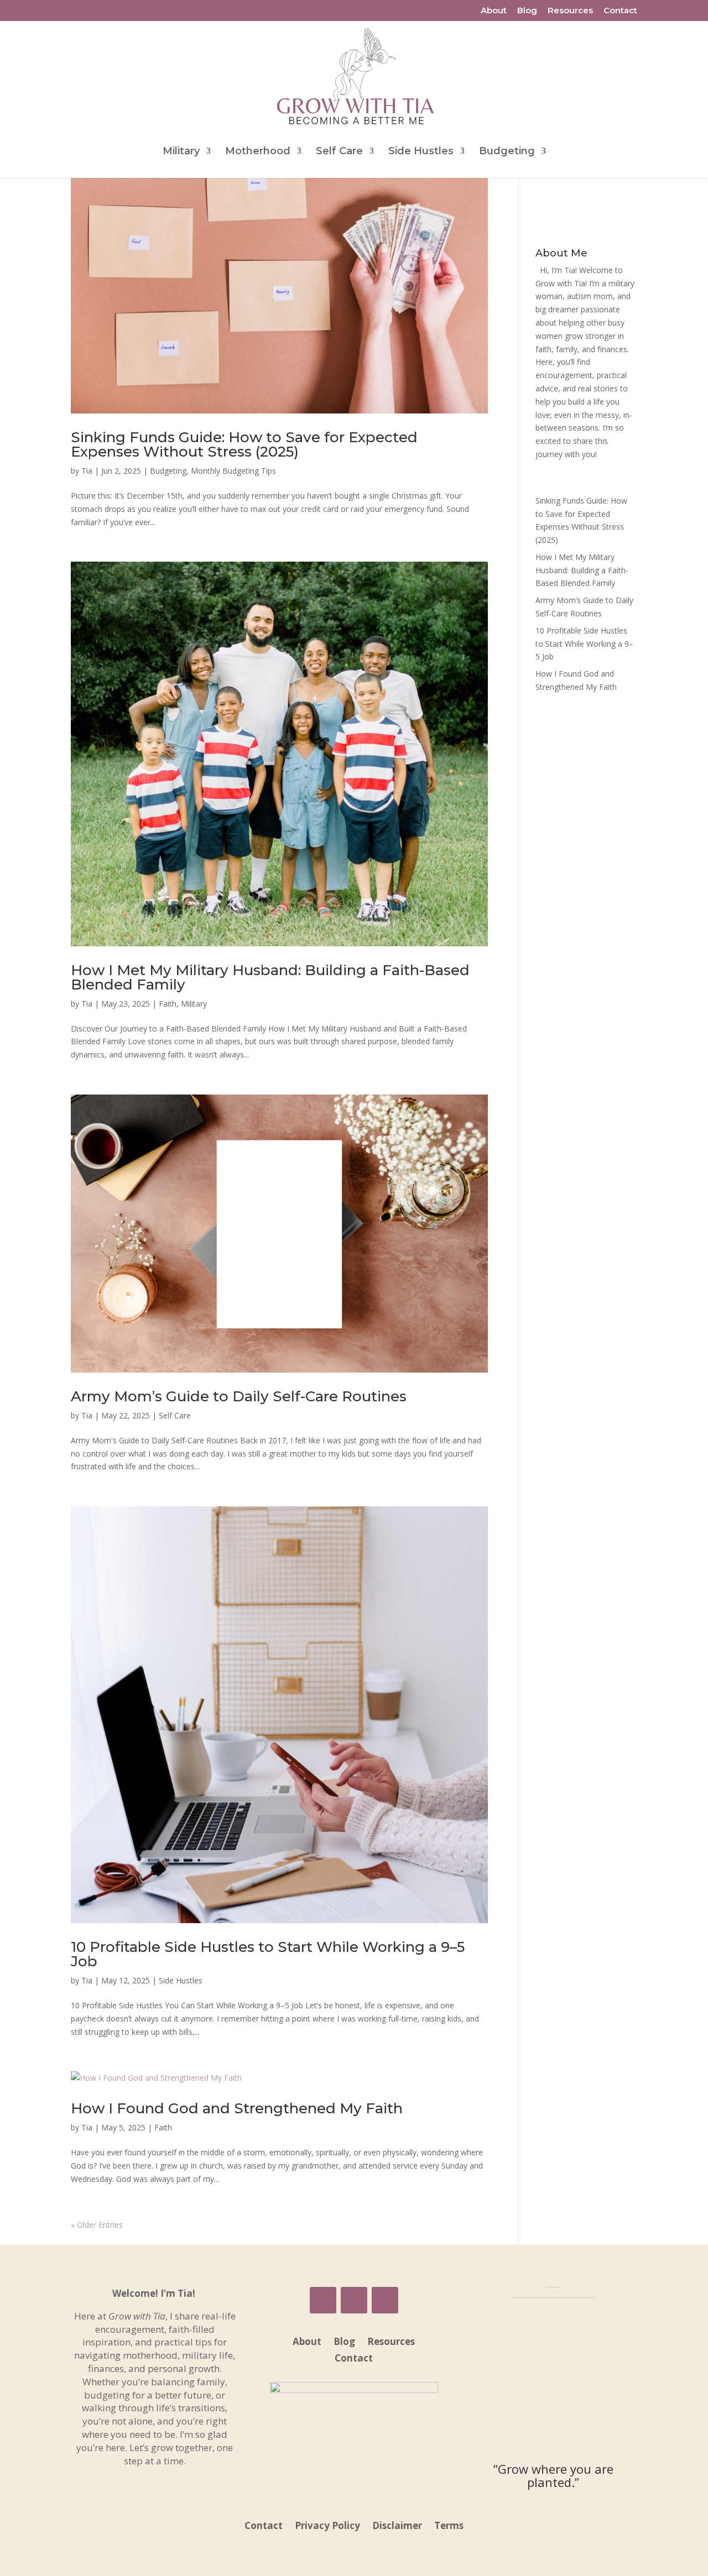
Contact (620, 11)
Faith (168, 1004)
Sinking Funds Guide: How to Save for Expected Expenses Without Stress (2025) (244, 444)
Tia (87, 471)
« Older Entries (97, 2225)
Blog (527, 11)
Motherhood (258, 152)
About (494, 11)
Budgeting (507, 152)
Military (181, 152)
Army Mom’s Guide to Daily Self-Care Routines (239, 1396)
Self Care (339, 152)
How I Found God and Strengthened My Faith (237, 2108)
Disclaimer (397, 2527)
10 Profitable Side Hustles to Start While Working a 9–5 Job (268, 1954)
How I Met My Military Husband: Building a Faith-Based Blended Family (270, 977)
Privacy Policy (327, 2527)
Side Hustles (421, 152)
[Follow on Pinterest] (385, 2300)
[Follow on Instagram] (354, 2300)
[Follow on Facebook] (323, 2300)
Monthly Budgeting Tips (233, 471)
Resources (570, 11)
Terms (449, 2527)
